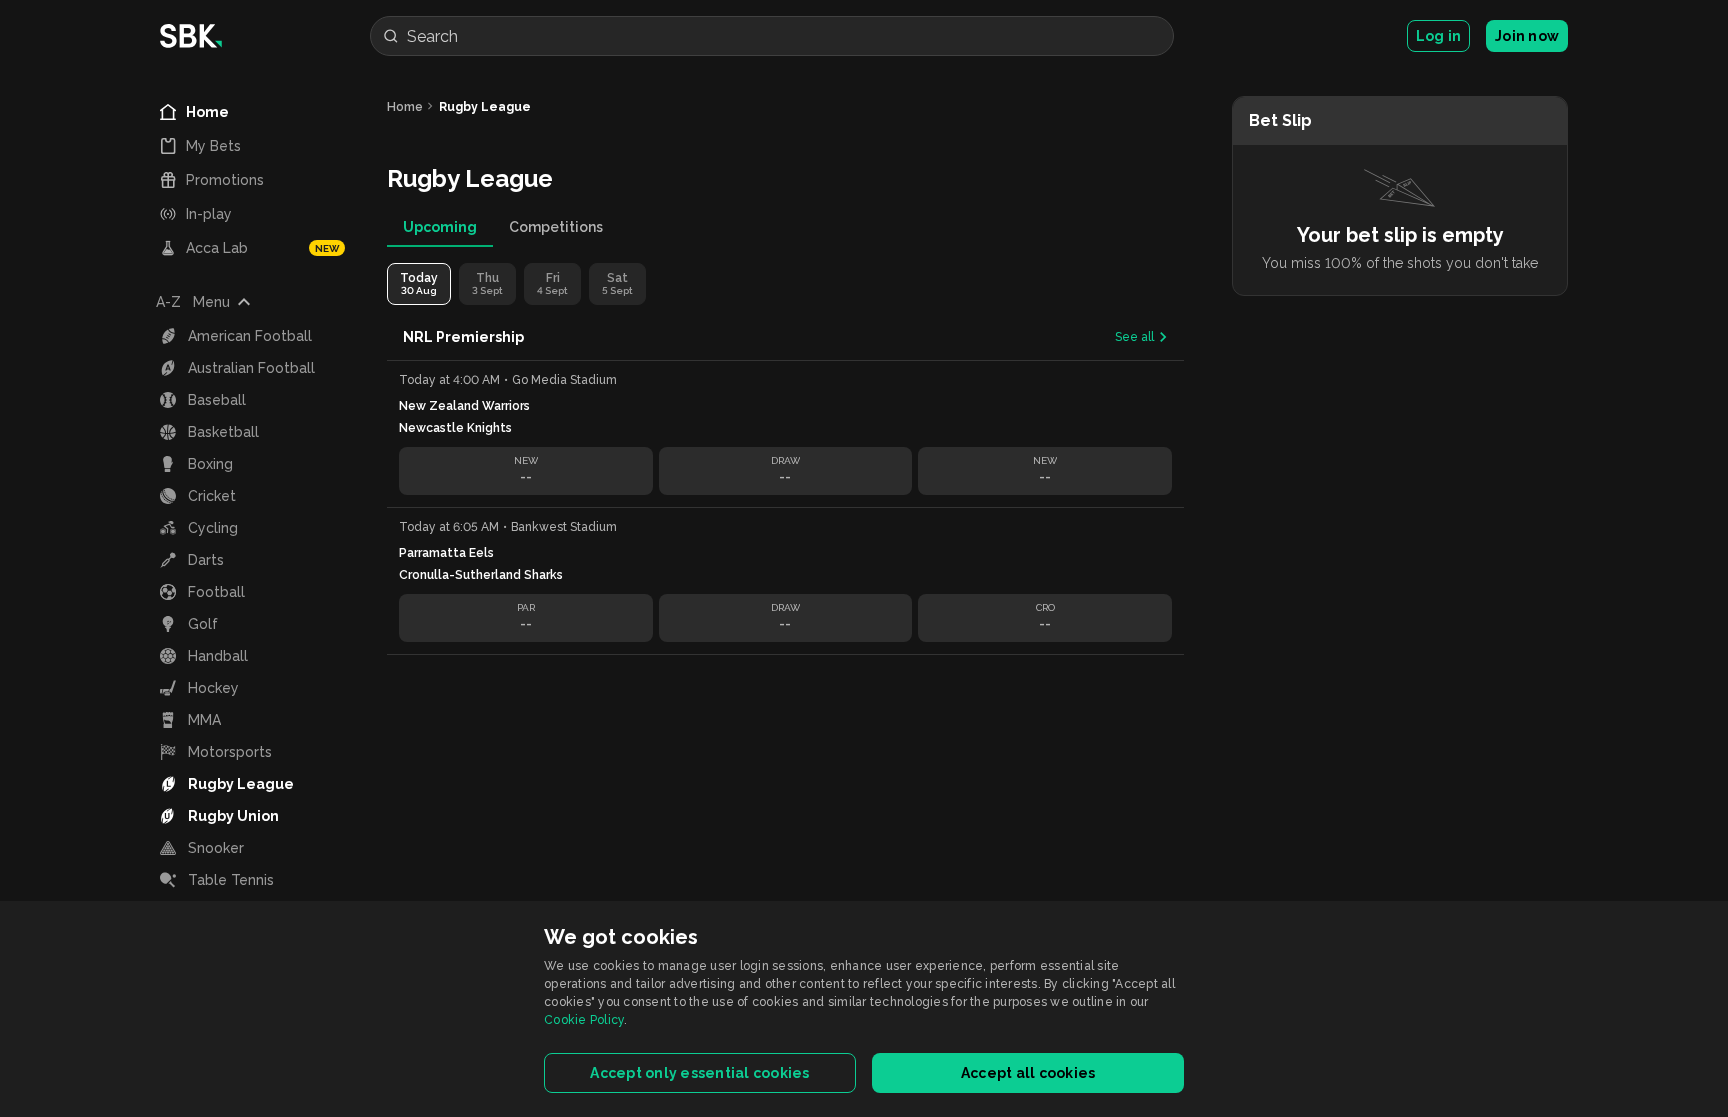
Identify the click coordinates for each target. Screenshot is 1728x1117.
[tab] (419, 284)
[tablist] (785, 227)
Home (405, 107)
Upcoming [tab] (440, 227)
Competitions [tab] (556, 227)
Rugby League (485, 107)
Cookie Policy (584, 1020)
